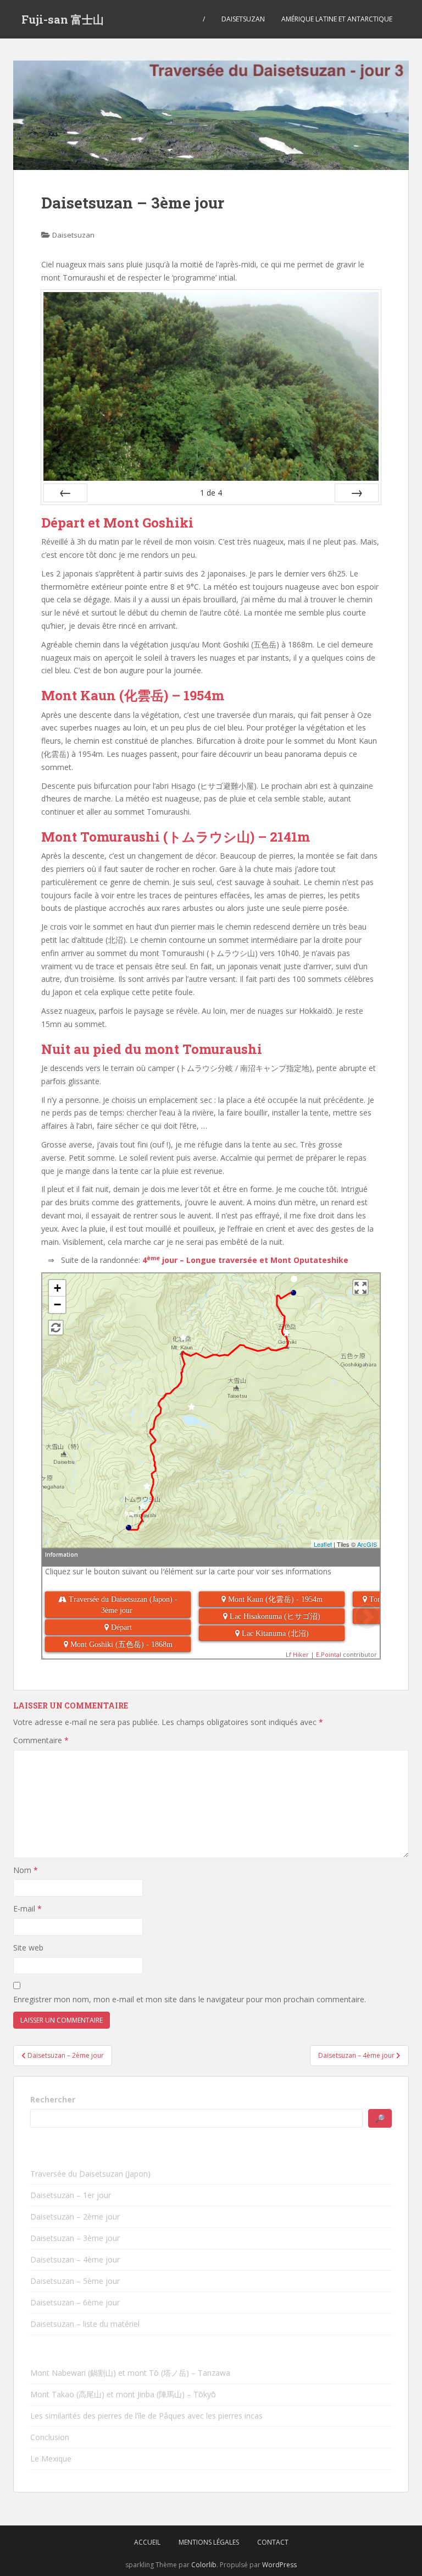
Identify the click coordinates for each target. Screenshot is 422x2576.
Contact (273, 2542)
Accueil (147, 2542)
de (211, 493)
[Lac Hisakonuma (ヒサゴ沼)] (191, 1410)
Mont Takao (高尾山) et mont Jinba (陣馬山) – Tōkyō (123, 2394)
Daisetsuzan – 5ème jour (75, 2281)
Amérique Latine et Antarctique (337, 19)
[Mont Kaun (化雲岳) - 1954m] (183, 1341)
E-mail (27, 1908)
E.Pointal (329, 1654)
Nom (26, 1870)
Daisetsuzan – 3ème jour (75, 2238)
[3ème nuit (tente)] (129, 1517)
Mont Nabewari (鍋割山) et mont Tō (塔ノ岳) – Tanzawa (130, 2373)
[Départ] (294, 1282)
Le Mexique (51, 2459)
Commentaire (41, 1740)
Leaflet (323, 1544)
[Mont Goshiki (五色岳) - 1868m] (287, 1336)
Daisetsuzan (243, 19)
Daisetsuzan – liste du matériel (85, 2324)
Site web (28, 1948)
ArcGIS (367, 1544)
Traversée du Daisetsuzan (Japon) (90, 2174)
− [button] (57, 1305)
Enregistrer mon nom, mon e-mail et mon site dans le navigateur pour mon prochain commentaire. (190, 1999)
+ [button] (57, 1288)
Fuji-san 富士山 (63, 19)
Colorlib (204, 2565)
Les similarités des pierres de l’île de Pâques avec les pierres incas (146, 2416)
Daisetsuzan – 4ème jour (75, 2259)
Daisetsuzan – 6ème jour (75, 2302)
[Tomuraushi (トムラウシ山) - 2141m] (143, 1510)
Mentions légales (209, 2542)
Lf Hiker (297, 1654)
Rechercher (53, 2099)
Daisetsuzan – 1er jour (71, 2195)
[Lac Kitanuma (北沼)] (147, 1489)
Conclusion (50, 2437)
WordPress (279, 2565)
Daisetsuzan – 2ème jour (75, 2217)
